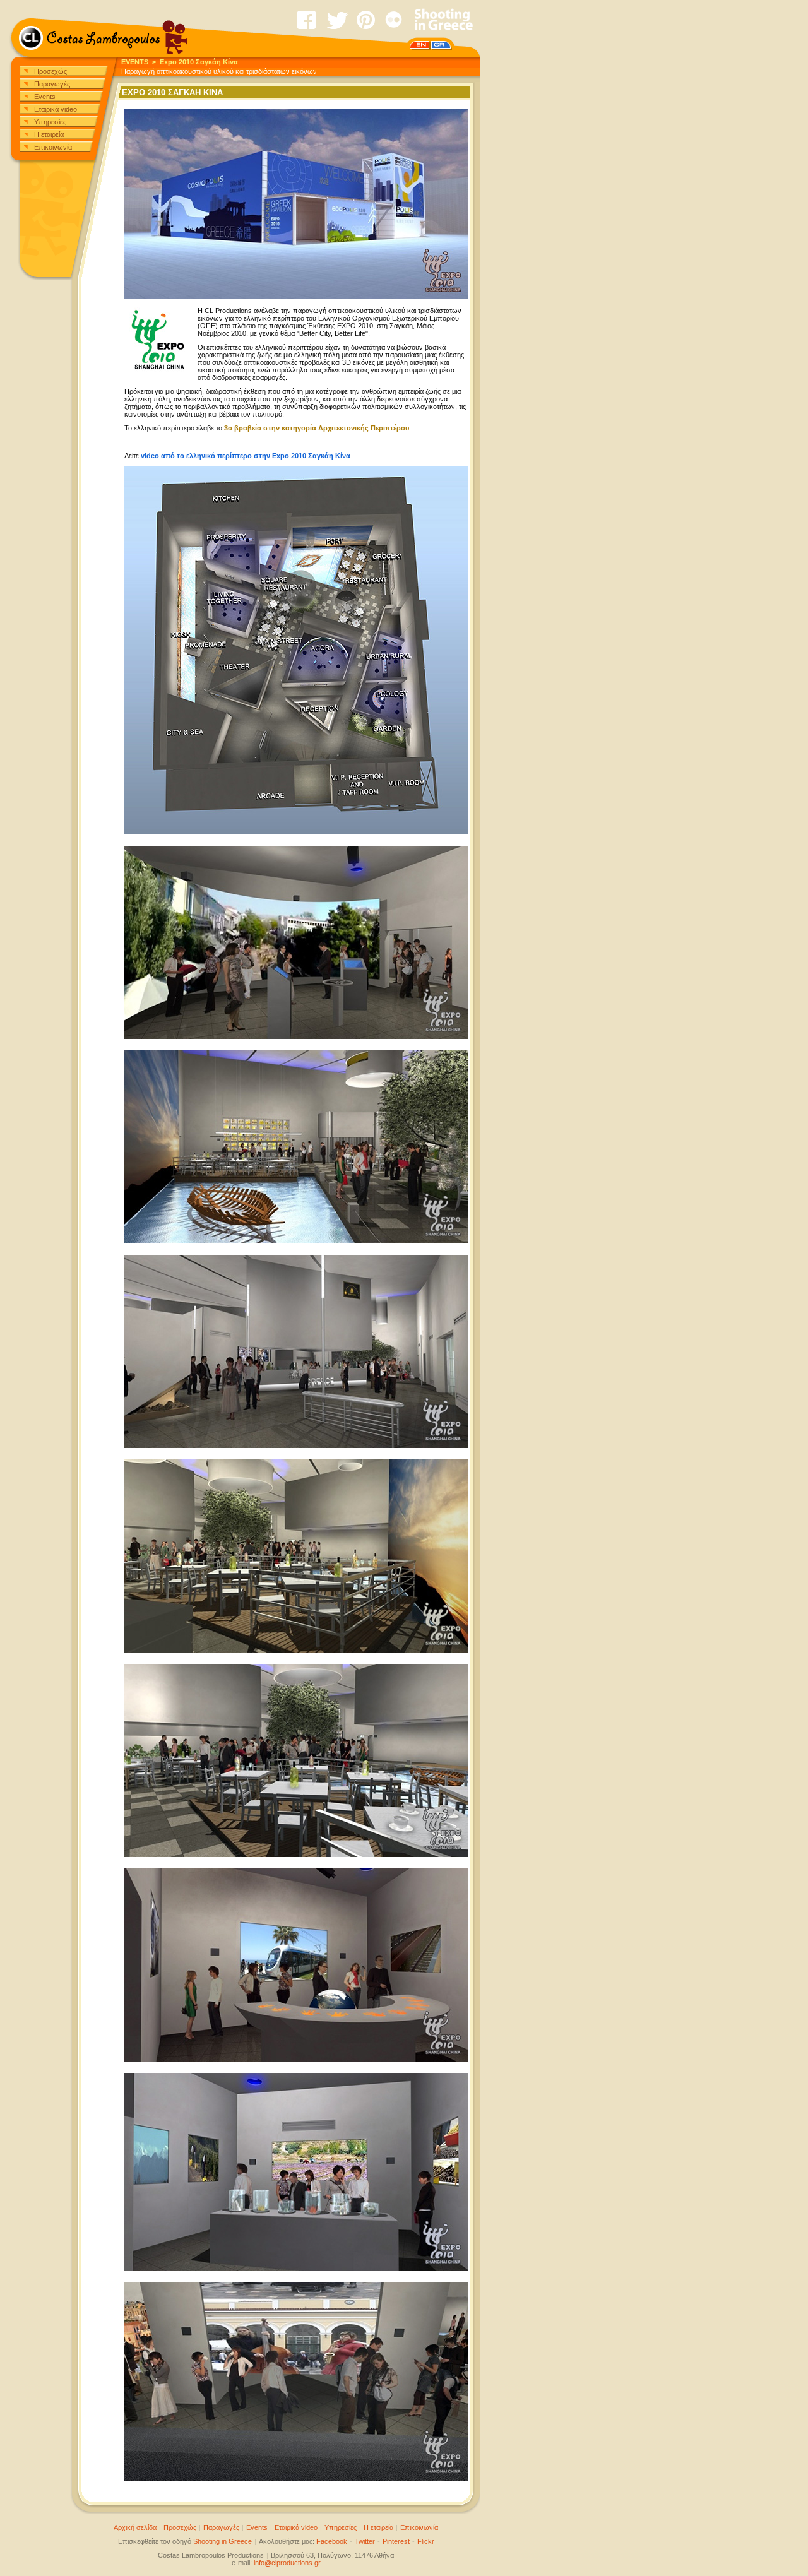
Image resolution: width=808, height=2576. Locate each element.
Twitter (365, 2541)
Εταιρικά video (56, 109)
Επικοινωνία (53, 147)
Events (45, 97)
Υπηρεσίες (50, 122)
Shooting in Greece (223, 2541)
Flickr (426, 2541)
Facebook (332, 2541)
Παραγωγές (52, 84)
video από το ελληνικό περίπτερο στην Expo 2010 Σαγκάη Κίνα (246, 456)
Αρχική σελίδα (135, 2527)
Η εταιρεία (49, 134)
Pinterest (396, 2541)
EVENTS (135, 62)
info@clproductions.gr (287, 2563)
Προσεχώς (50, 71)
